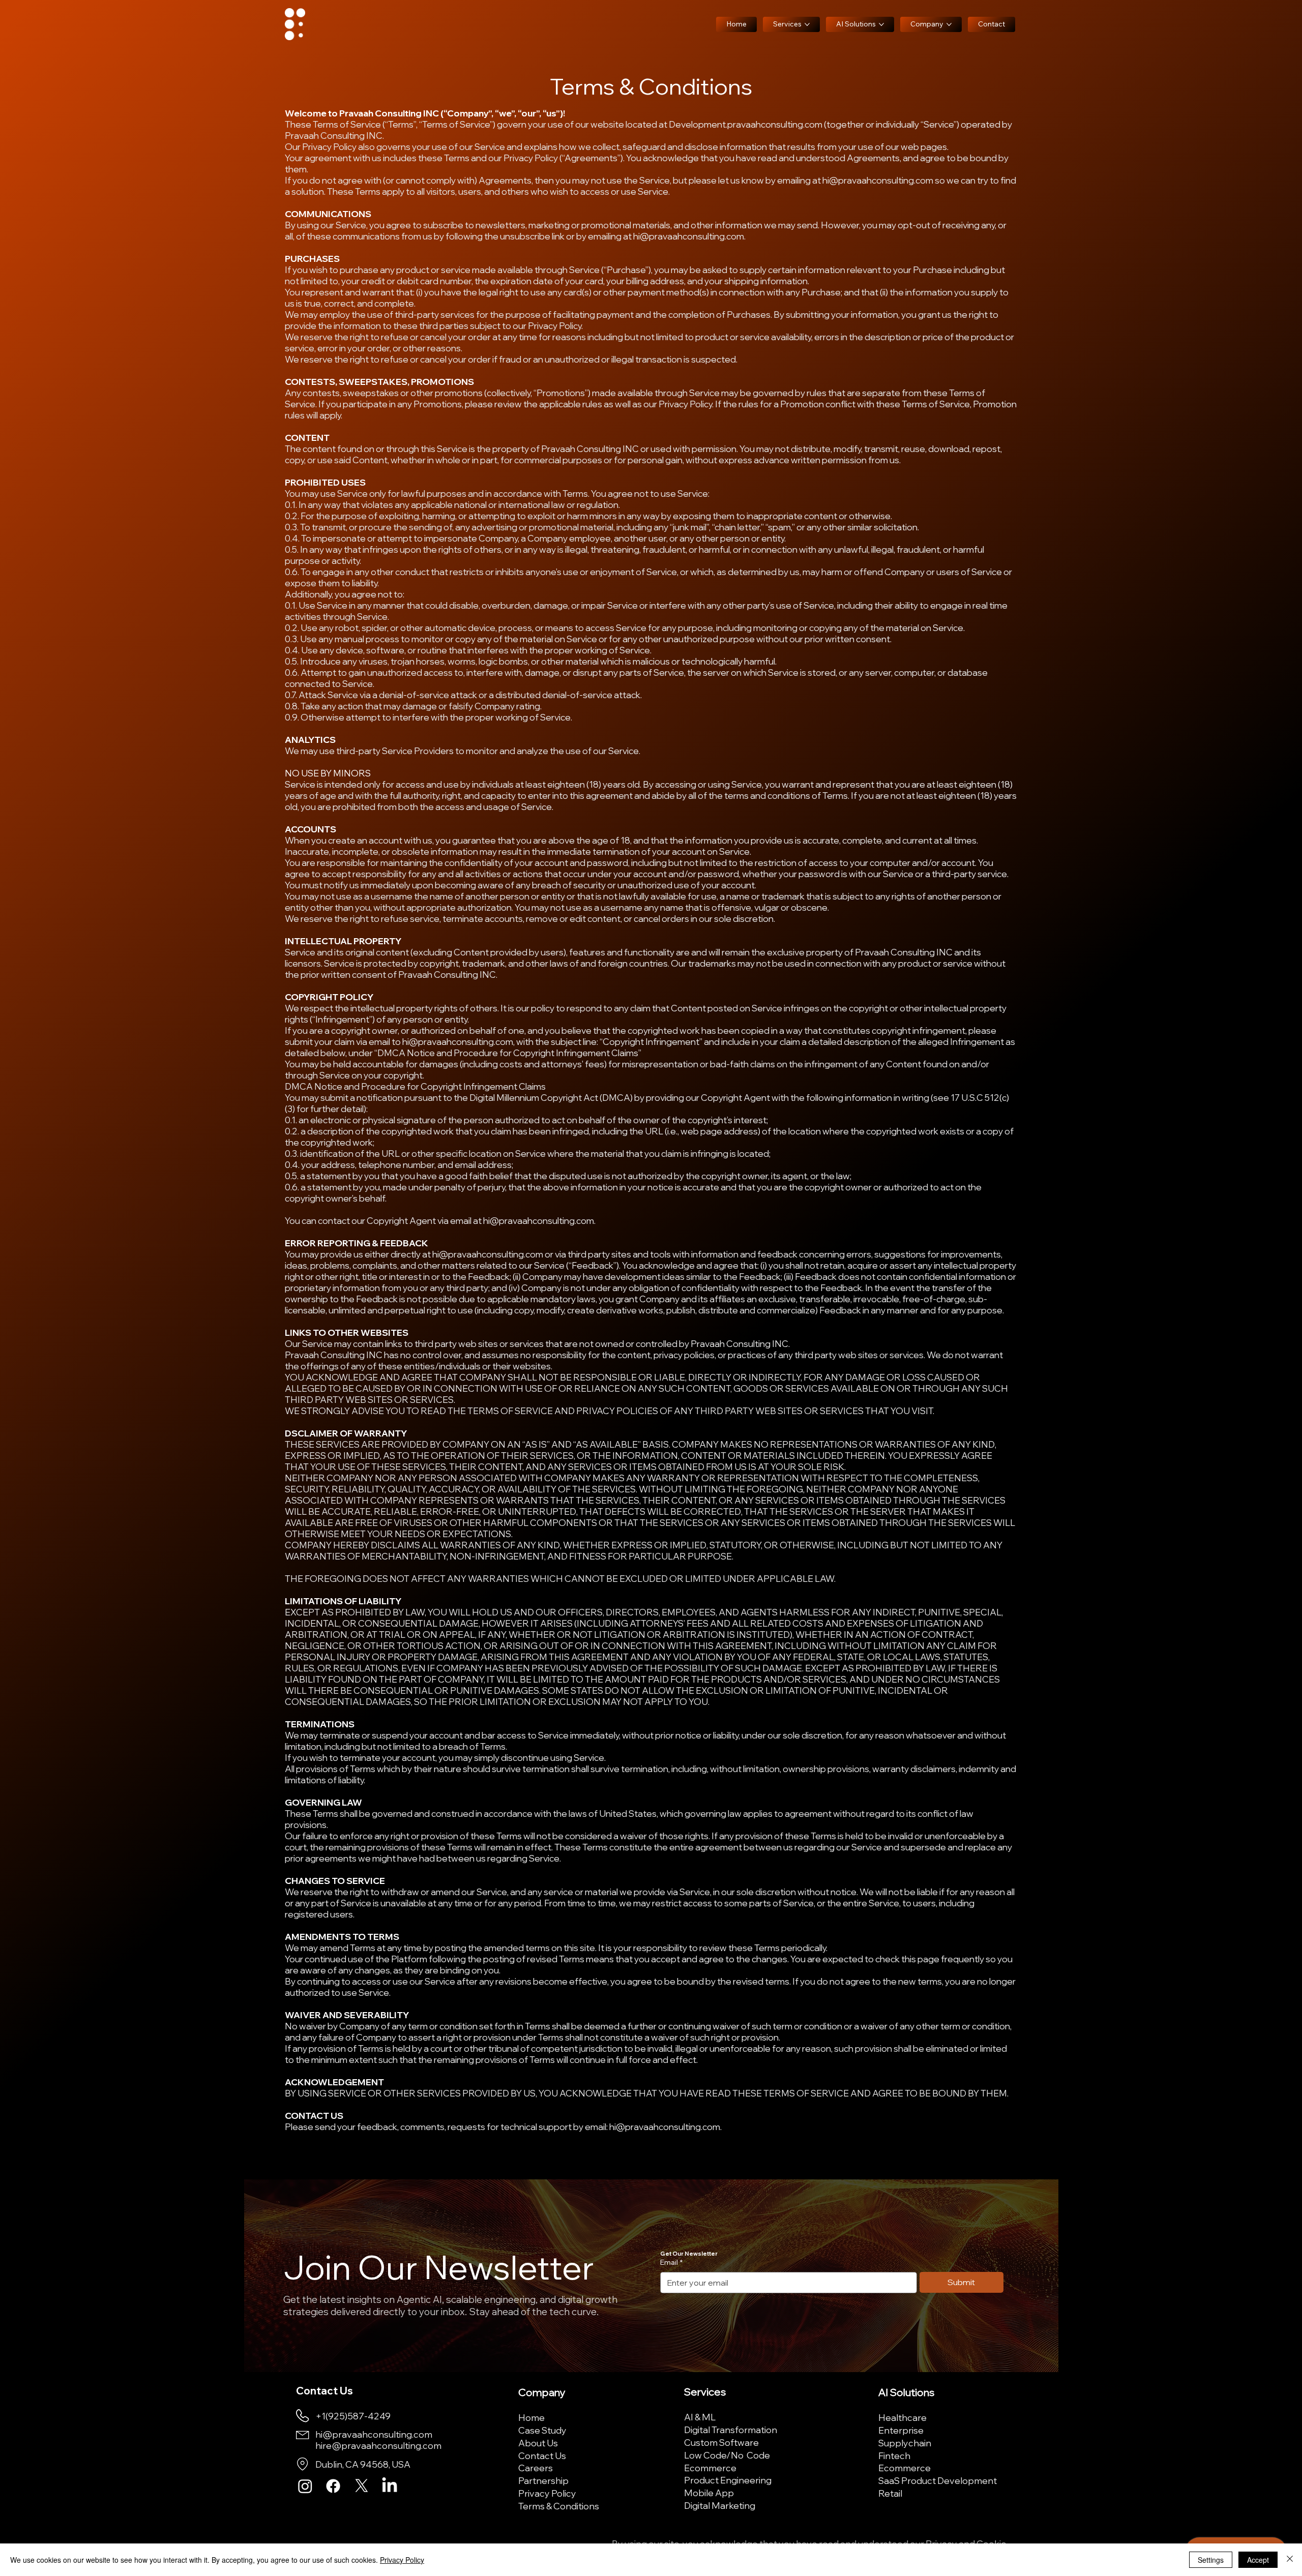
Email (671, 2262)
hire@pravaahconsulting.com (378, 2445)
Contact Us (542, 2455)
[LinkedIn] (390, 2486)
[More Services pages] (807, 24)
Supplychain (905, 2443)
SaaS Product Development (938, 2480)
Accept (1258, 2560)
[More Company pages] (949, 24)
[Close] (1290, 2560)
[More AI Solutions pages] (881, 24)
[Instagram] (305, 2486)
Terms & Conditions (559, 2506)
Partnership (543, 2480)
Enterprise (901, 2430)
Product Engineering (728, 2480)
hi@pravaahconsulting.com (878, 180)
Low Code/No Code (727, 2455)
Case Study (542, 2430)
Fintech (894, 2455)
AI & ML (700, 2417)
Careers (536, 2468)
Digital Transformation (731, 2430)
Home (531, 2417)
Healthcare (902, 2417)
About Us (538, 2443)
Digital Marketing (720, 2505)
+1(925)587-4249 (353, 2416)
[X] (362, 2486)
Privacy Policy (547, 2493)
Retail (890, 2493)
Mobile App (709, 2493)
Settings (1211, 2560)
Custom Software (721, 2442)
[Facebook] (333, 2486)
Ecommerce (710, 2468)
